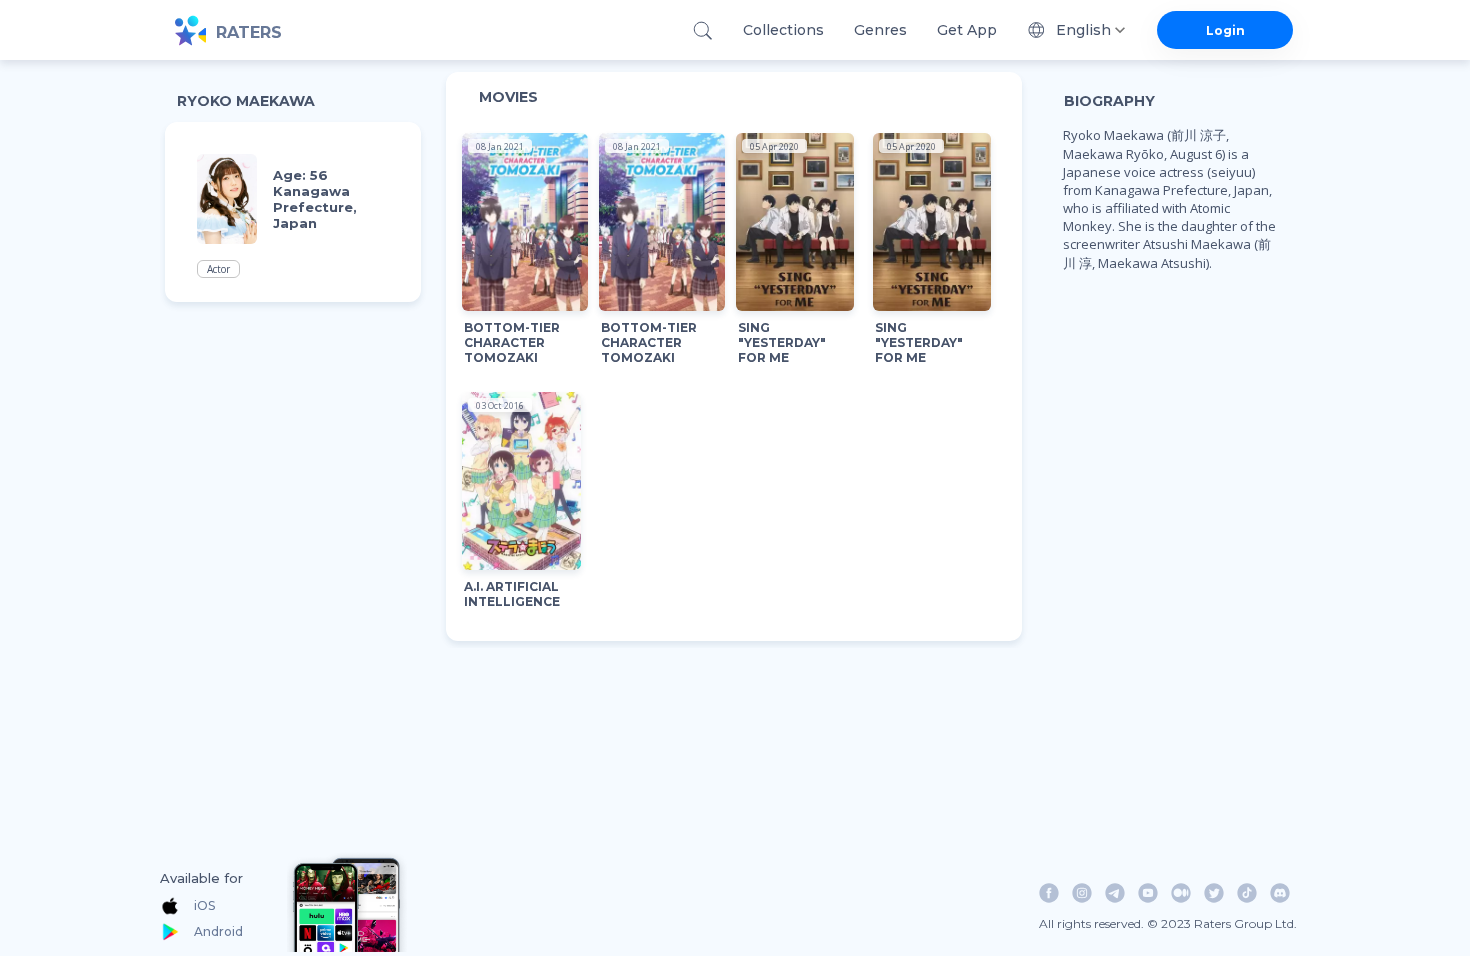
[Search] (702, 30)
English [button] (1083, 30)
